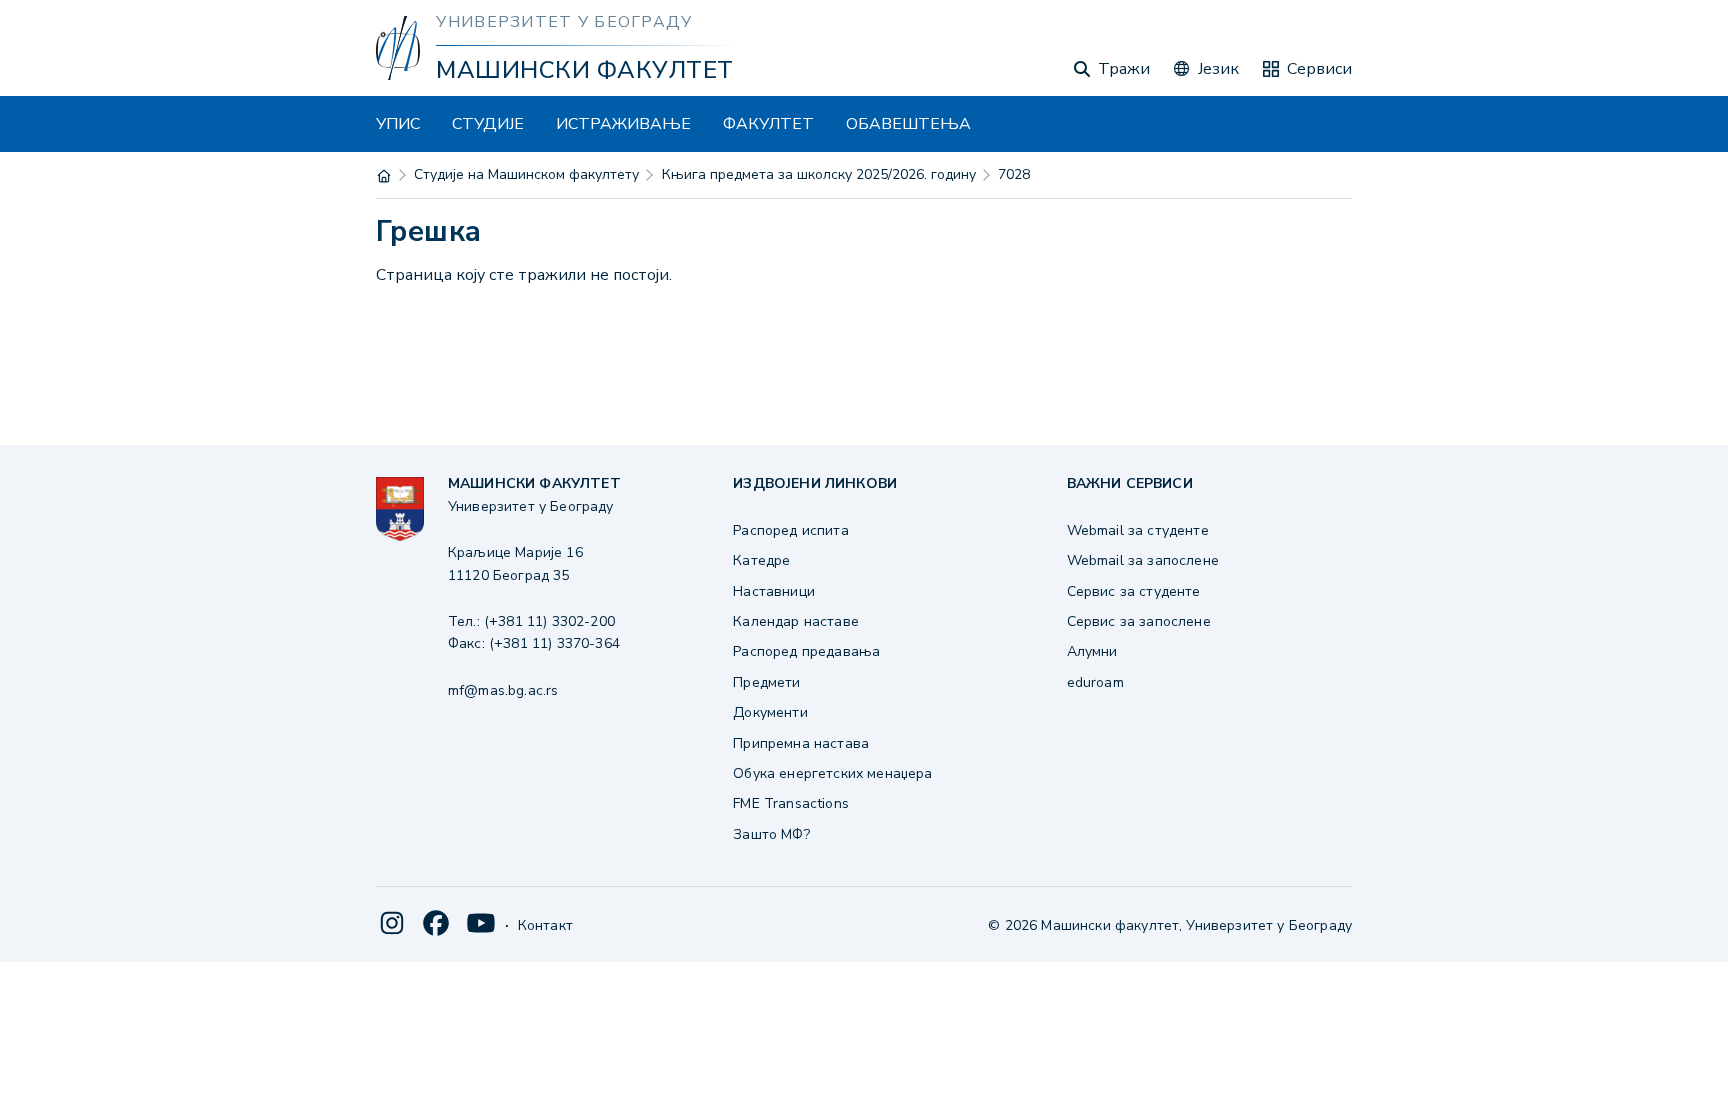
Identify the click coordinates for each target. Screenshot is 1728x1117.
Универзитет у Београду (564, 22)
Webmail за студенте (1138, 530)
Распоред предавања (806, 651)
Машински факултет (584, 70)
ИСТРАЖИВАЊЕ (623, 124)
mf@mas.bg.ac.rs (503, 690)
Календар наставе (796, 621)
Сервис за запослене (1139, 621)
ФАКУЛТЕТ (768, 124)
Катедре (761, 560)
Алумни (1092, 651)
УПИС (398, 124)
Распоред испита (790, 530)
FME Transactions (791, 803)
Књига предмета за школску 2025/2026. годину (819, 174)
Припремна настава (801, 743)
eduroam (1095, 682)
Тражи (1124, 69)
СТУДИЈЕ (488, 124)
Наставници (774, 591)
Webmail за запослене (1143, 560)
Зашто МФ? (771, 834)
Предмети (766, 682)
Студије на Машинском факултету (526, 174)
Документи (770, 712)
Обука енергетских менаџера (832, 773)
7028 (1014, 174)
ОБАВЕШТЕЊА (908, 124)
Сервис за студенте (1134, 591)
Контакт (545, 925)
